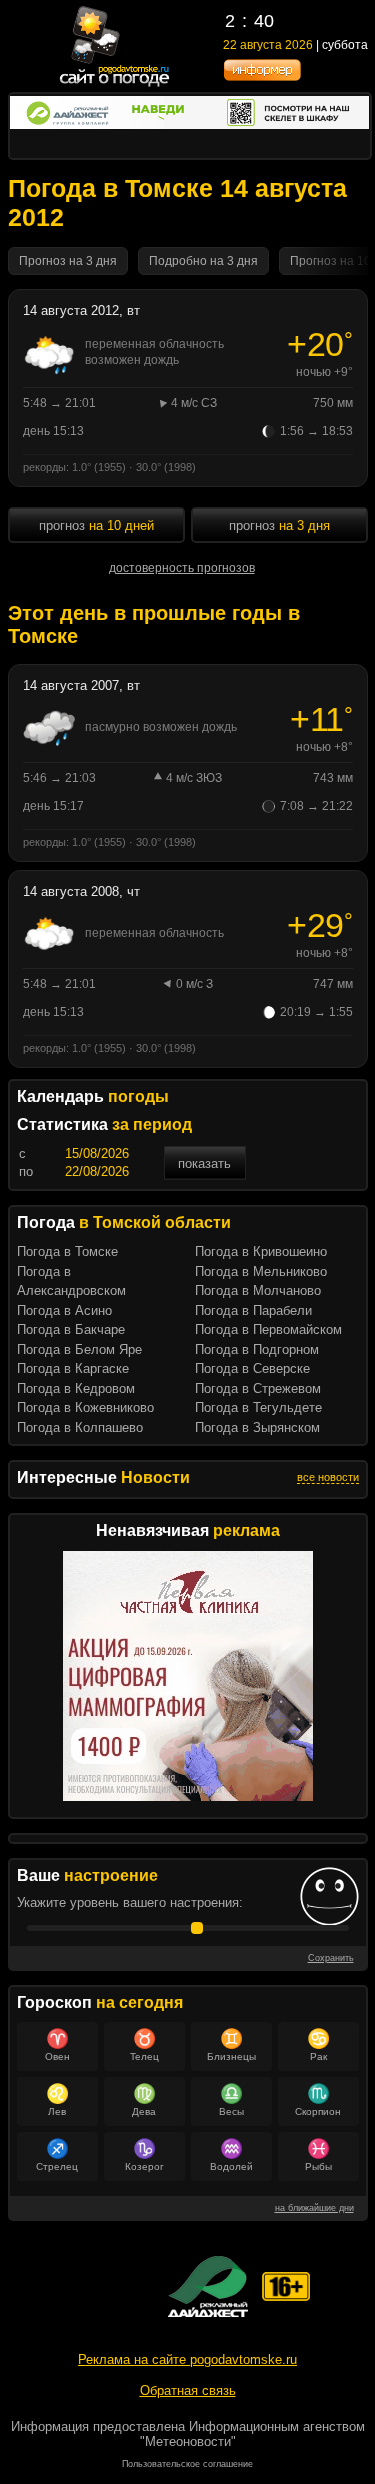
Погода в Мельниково (261, 1271)
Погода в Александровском (71, 1281)
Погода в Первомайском (268, 1329)
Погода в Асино (64, 1310)
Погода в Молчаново (258, 1290)
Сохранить (331, 1958)
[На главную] (115, 84)
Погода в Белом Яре (79, 1349)
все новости (328, 1477)
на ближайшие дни (314, 2208)
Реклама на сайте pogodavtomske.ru (187, 2359)
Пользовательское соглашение (187, 2464)
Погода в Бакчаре (71, 1329)
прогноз (279, 525)
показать (204, 1163)
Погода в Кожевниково (85, 1407)
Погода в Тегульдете (258, 1407)
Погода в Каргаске (73, 1368)
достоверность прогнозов (182, 568)
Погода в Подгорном (257, 1349)
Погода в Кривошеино (261, 1251)
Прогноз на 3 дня (68, 261)
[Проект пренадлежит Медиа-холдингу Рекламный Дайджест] (208, 2286)
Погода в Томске (67, 1251)
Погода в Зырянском (257, 1427)
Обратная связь (188, 2390)
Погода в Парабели (253, 1310)
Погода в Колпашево (80, 1427)
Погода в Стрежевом (258, 1388)
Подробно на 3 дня (203, 261)
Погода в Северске (252, 1368)
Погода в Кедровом (76, 1388)
